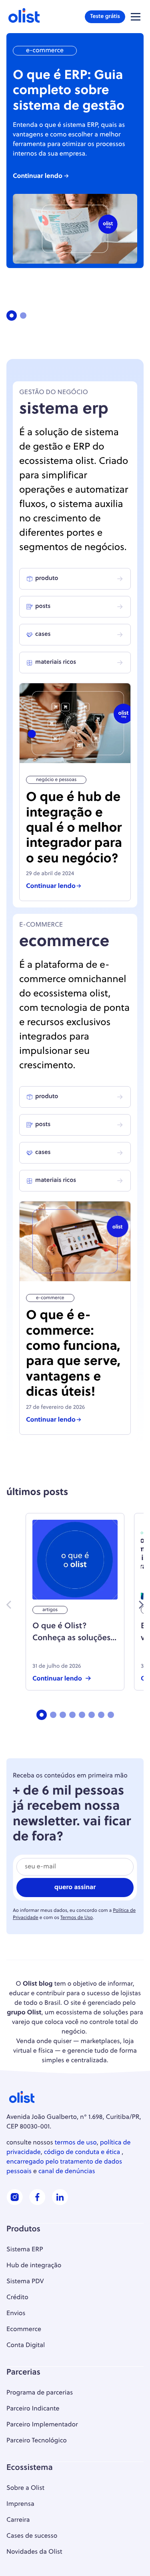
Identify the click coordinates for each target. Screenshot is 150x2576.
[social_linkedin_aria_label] (60, 2203)
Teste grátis (105, 17)
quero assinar (75, 1888)
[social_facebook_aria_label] (37, 2203)
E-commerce (45, 51)
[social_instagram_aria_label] (15, 2203)
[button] (136, 17)
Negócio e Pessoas (56, 780)
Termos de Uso (77, 1918)
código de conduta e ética (82, 2152)
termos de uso (76, 2143)
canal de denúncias (67, 2172)
